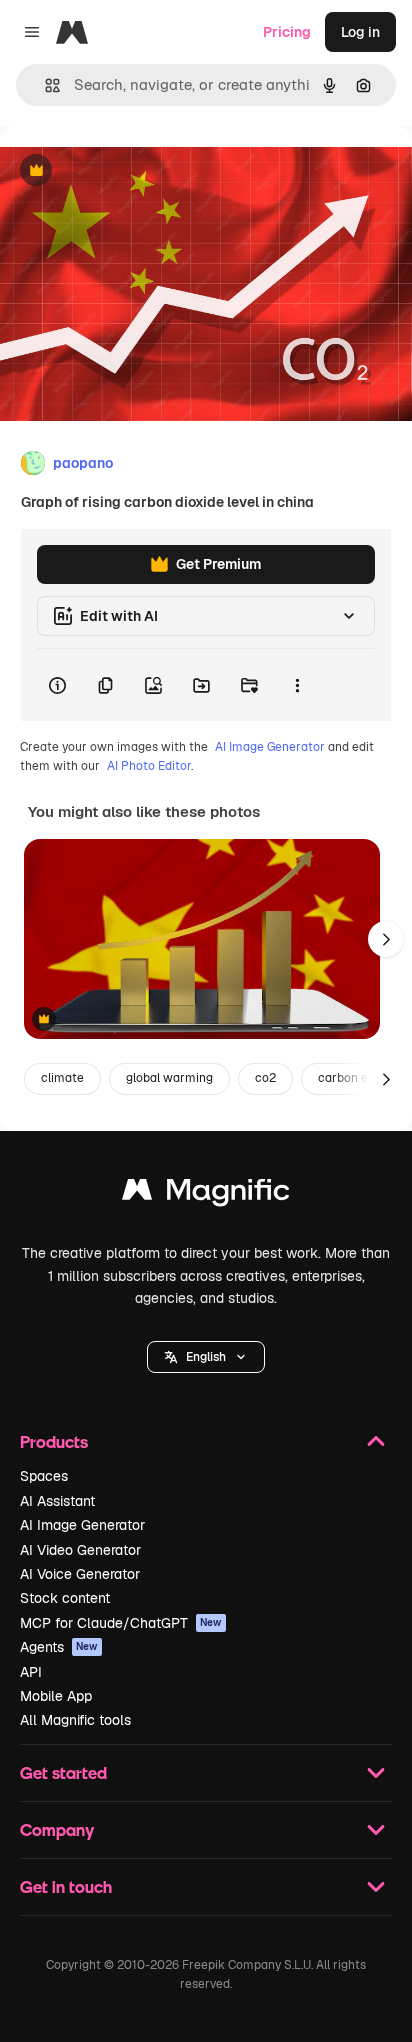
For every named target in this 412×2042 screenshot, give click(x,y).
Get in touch (66, 1886)
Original (128, 171)
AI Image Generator (270, 747)
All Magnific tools (75, 1720)
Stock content (65, 1598)
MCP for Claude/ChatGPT (121, 1623)
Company (57, 1829)
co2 (265, 1078)
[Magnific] (206, 1194)
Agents (59, 1647)
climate (62, 1078)
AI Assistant (57, 1501)
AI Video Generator (80, 1550)
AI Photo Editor (149, 766)
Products (54, 1441)
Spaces (44, 1476)
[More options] (297, 685)
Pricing (287, 32)
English (206, 1357)
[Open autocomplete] (44, 85)
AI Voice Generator (80, 1574)
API (31, 1672)
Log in (360, 32)
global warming (169, 1078)
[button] (206, 1357)
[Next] (386, 939)
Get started (63, 1772)
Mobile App (56, 1696)
